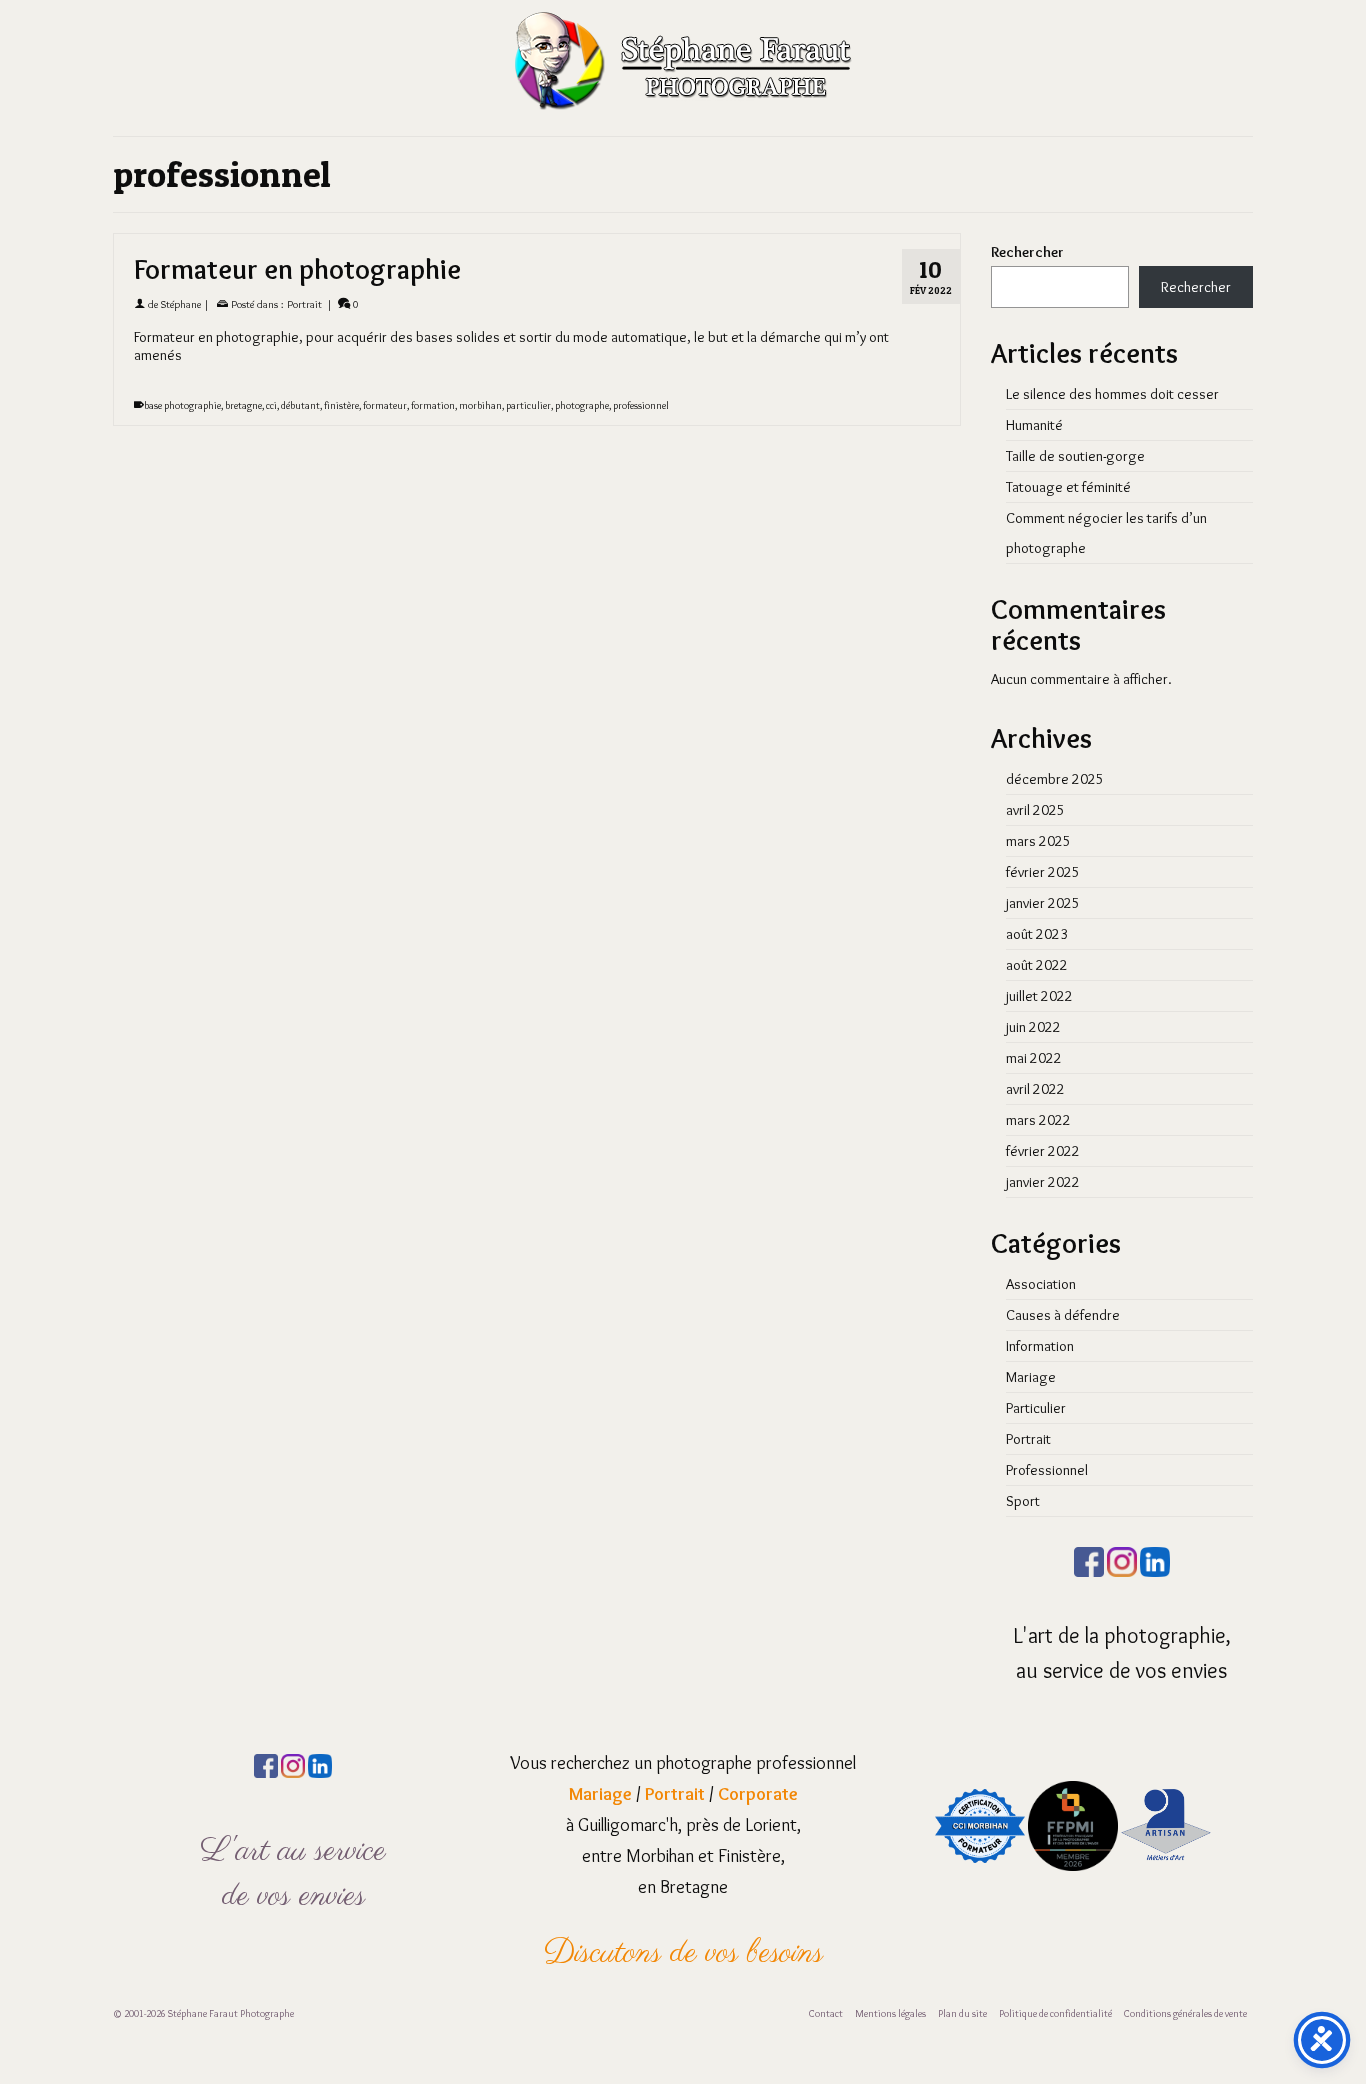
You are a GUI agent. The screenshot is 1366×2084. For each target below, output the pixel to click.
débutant (300, 405)
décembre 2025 (1055, 779)
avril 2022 (1035, 1089)
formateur (385, 405)
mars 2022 (1038, 1120)
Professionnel (1047, 1470)
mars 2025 (1038, 841)
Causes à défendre (1063, 1315)
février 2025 (1043, 872)
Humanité (1034, 425)
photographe (582, 405)
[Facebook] (1089, 1558)
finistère (341, 405)
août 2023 (1037, 934)
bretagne (243, 405)
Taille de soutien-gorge (1075, 456)
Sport (1023, 1501)
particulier (528, 405)
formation (433, 405)
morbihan (480, 405)
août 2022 (1037, 965)
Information (1040, 1346)
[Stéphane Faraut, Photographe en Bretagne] (683, 60)
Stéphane (181, 304)
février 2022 (1043, 1151)
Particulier (1036, 1408)
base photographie (182, 405)
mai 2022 (1034, 1058)
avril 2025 (1035, 810)
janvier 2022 (1043, 1182)
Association (1041, 1284)
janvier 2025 (1043, 903)
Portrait (304, 304)
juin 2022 (1033, 1027)
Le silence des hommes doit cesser (1112, 394)
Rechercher (1027, 252)
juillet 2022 (1039, 996)
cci (271, 405)
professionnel (641, 405)
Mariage (1031, 1377)
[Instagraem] (1122, 1558)
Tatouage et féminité (1068, 487)
